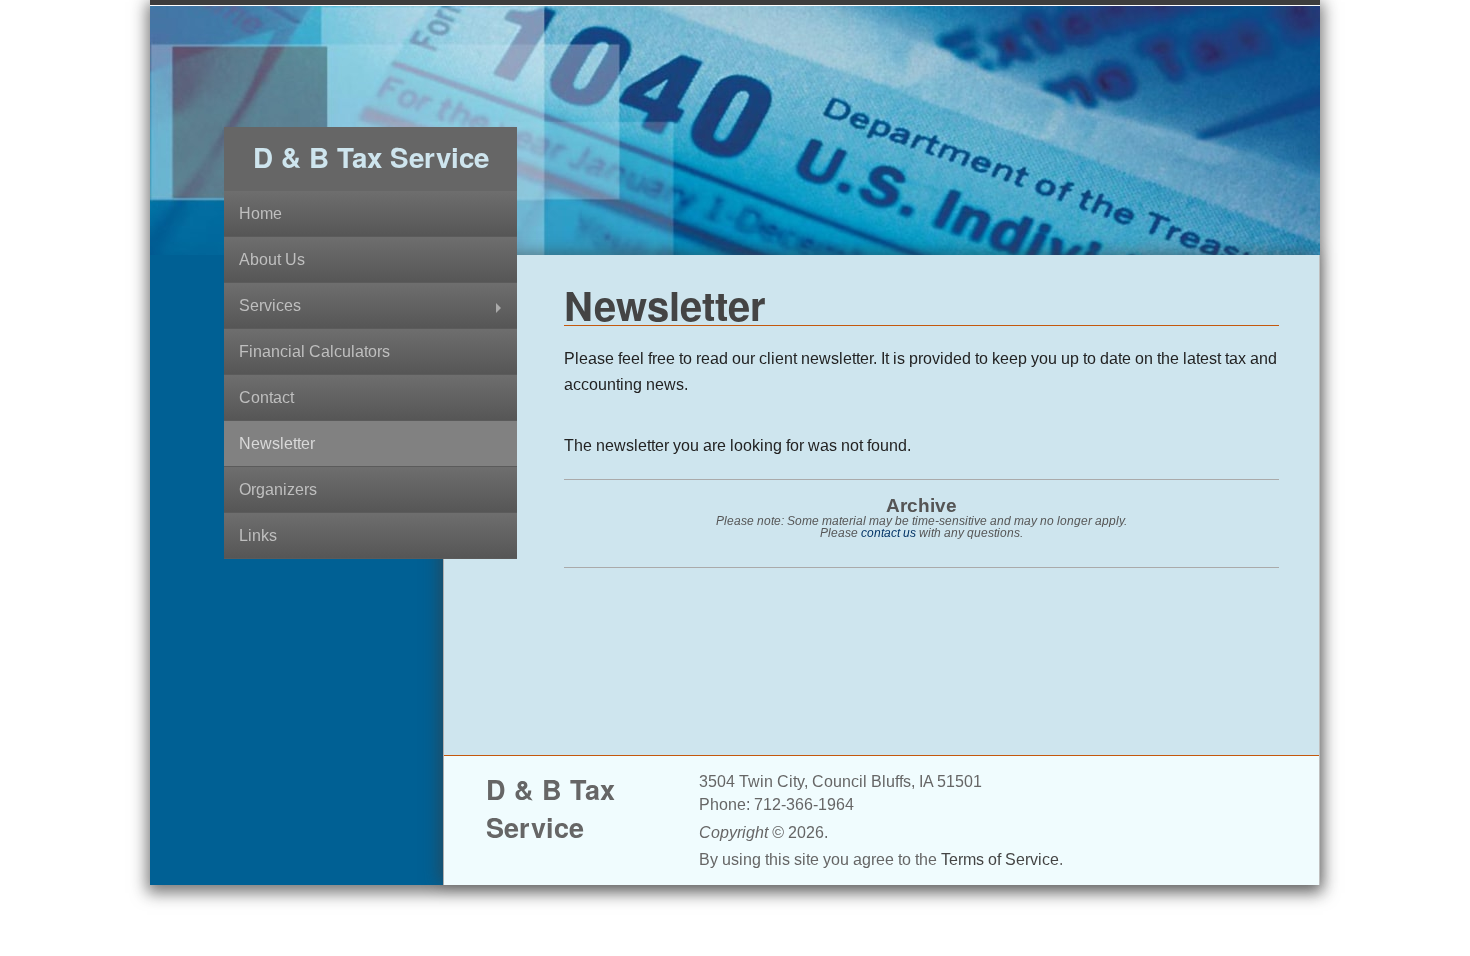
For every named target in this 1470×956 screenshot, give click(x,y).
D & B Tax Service (371, 157)
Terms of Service (1000, 859)
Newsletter (277, 443)
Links (258, 535)
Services (270, 305)
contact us (888, 533)
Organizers (278, 489)
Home (260, 213)
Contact (266, 397)
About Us (272, 259)
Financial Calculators (314, 351)
